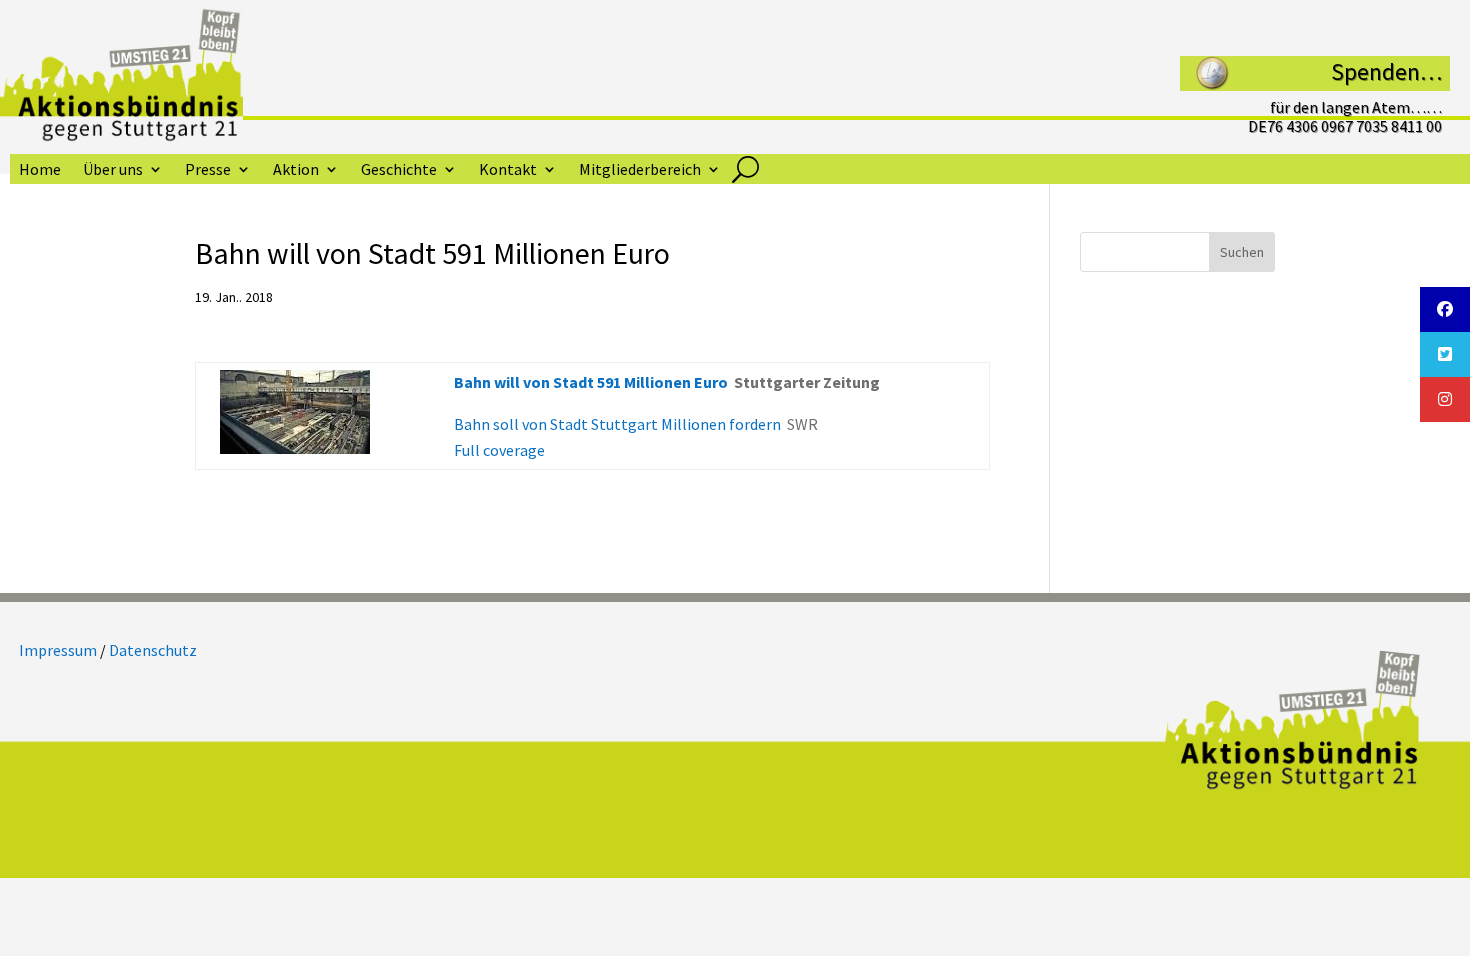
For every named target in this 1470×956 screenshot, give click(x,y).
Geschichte (399, 170)
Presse (208, 170)
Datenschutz (153, 650)
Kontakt (508, 170)
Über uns (113, 170)
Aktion (296, 170)
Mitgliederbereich (640, 170)
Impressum (58, 650)
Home (40, 170)
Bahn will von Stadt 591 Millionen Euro (591, 382)
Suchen (1242, 252)
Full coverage (499, 450)
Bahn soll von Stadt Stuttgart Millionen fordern (617, 424)
